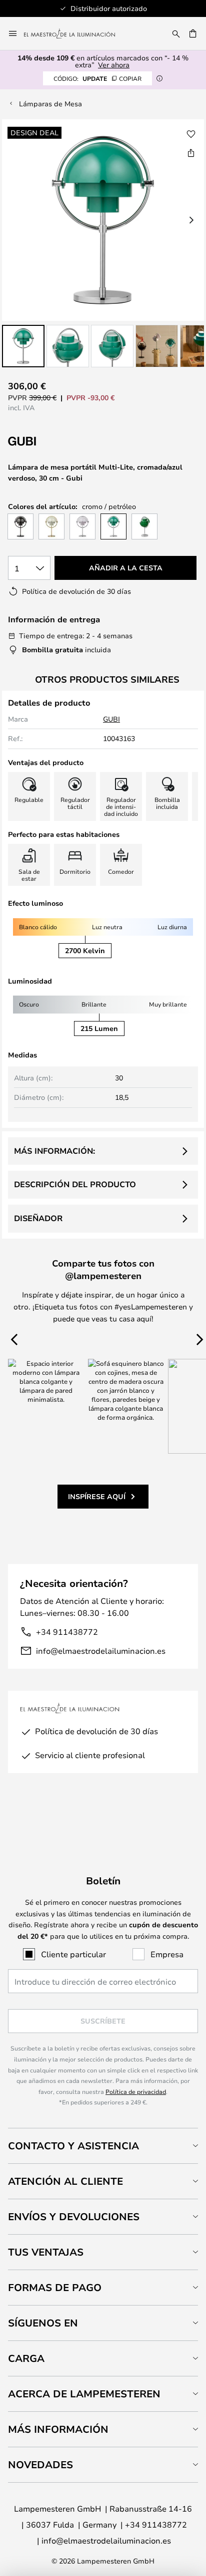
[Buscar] (176, 33)
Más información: (54, 1151)
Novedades (40, 2464)
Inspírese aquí (97, 1496)
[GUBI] (58, 441)
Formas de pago (55, 2287)
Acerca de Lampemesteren (84, 2394)
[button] (23, 346)
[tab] (103, 2146)
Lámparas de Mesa (50, 104)
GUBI (111, 719)
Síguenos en (43, 2323)
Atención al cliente (65, 2181)
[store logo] (75, 33)
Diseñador (38, 1218)
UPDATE (97, 78)
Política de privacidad (136, 2091)
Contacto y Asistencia (73, 2146)
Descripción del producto (75, 1184)
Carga (26, 2358)
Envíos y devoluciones (74, 2216)
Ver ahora (114, 65)
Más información (58, 2429)
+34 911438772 (67, 1632)
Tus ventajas (46, 2252)
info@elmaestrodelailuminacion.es (101, 1651)
